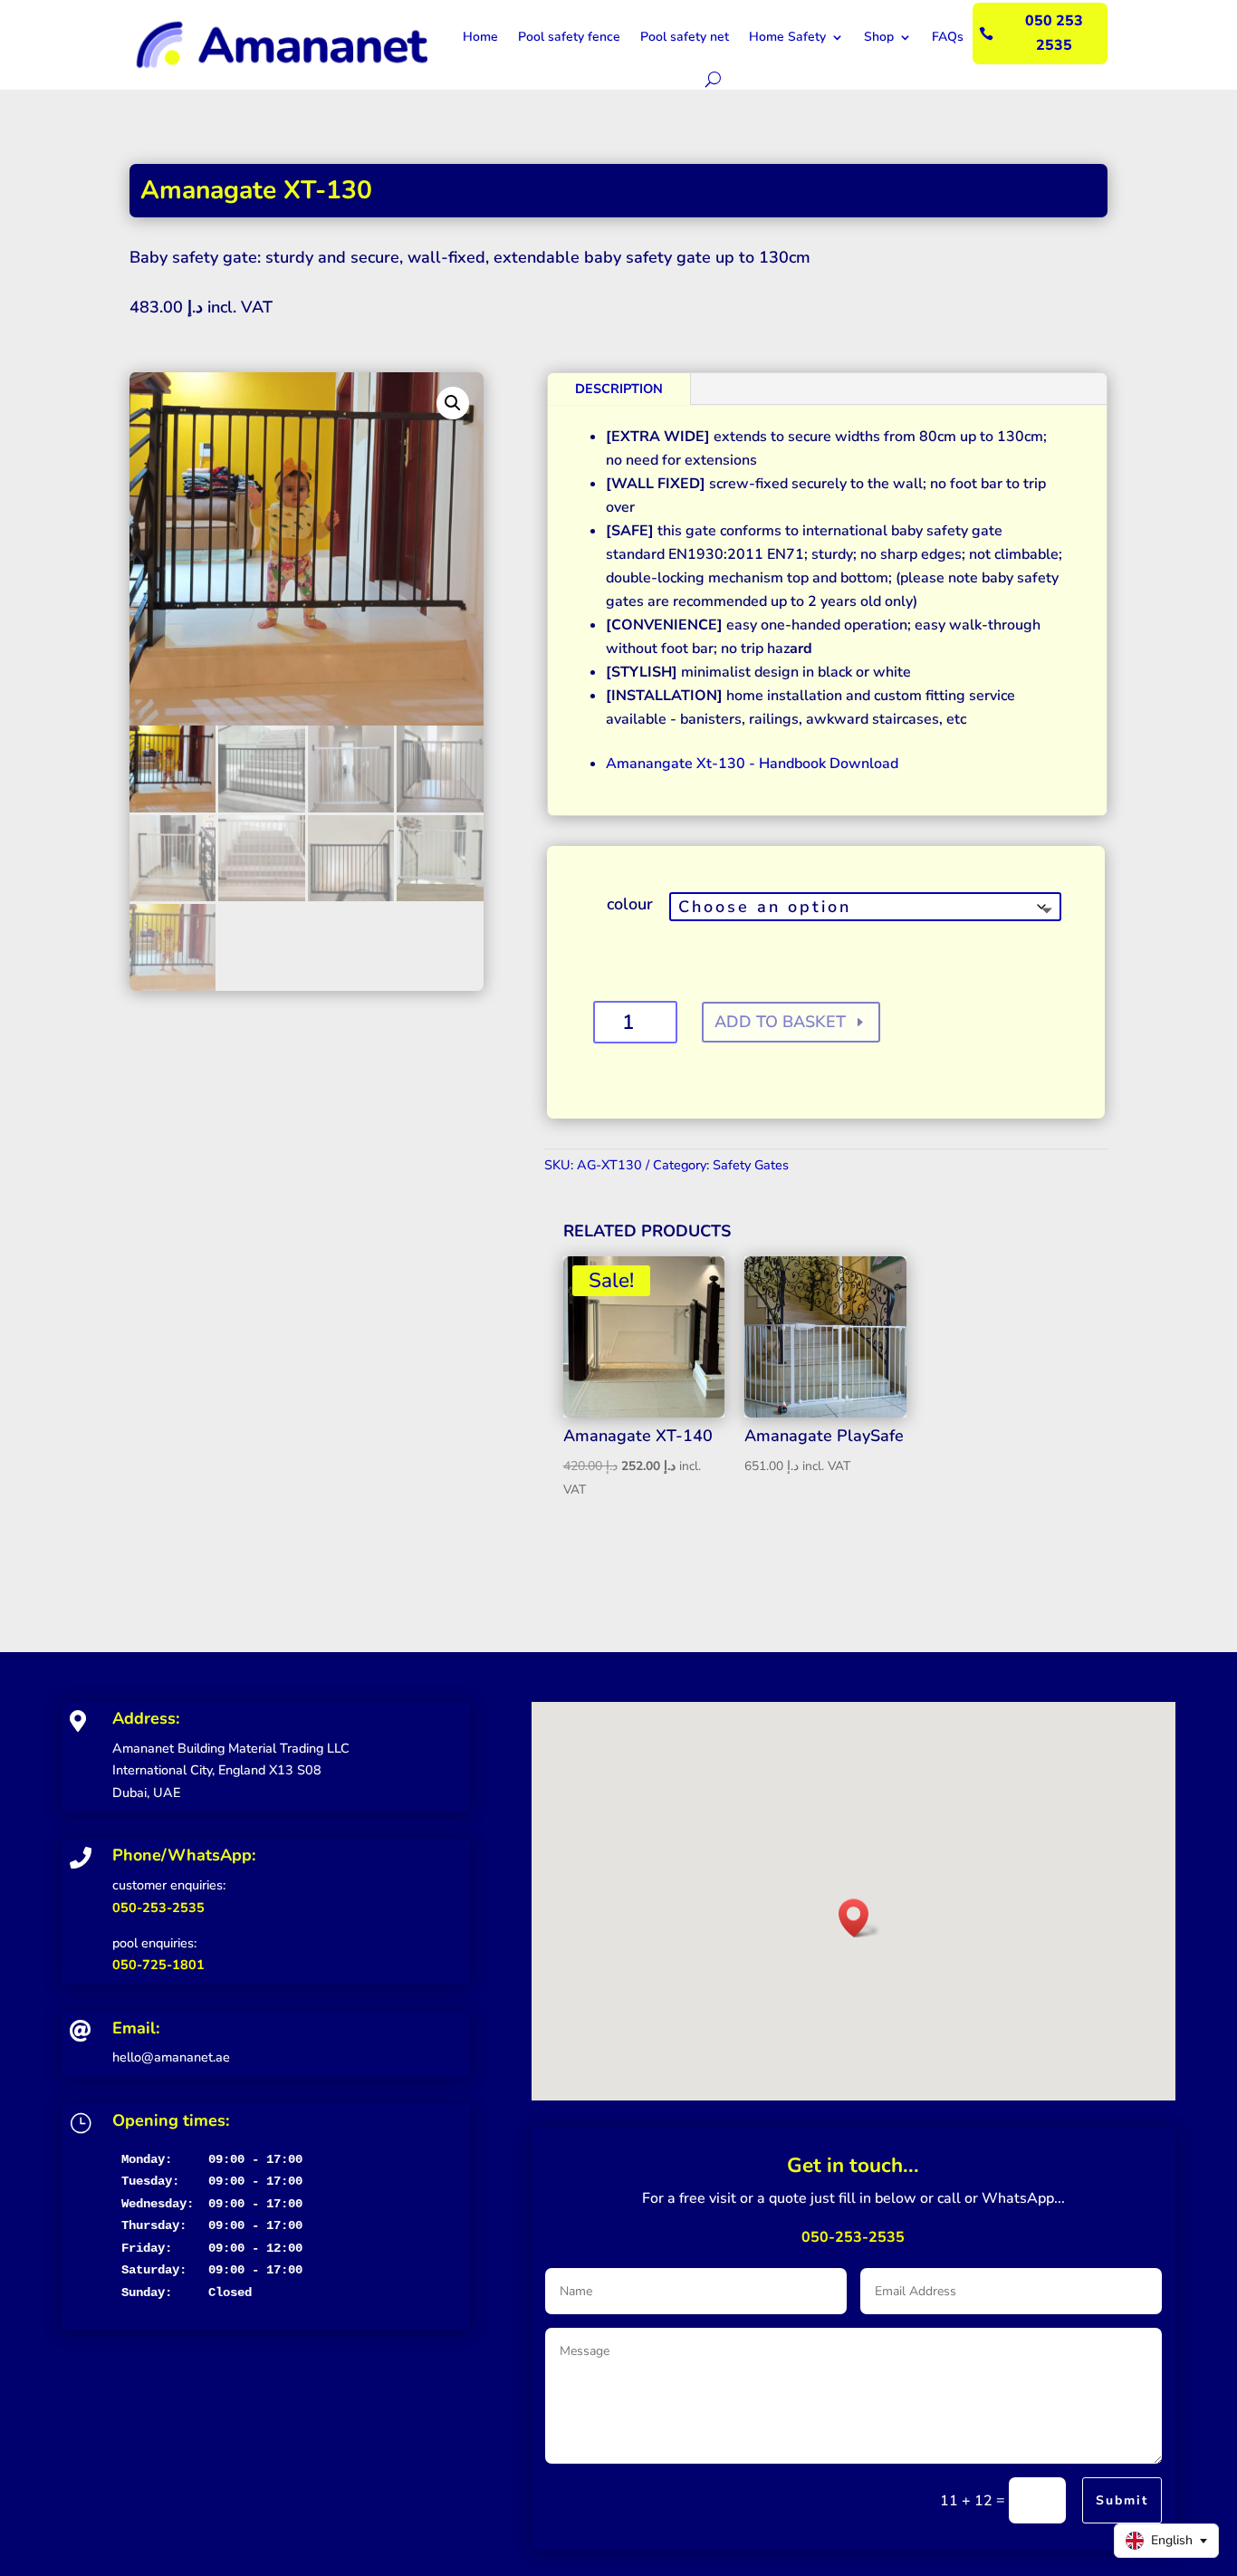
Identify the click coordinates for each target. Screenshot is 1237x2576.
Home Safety (787, 37)
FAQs (948, 37)
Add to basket (780, 1022)
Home (480, 37)
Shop (879, 37)
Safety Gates (751, 1165)
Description (619, 389)
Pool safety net (685, 37)
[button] (453, 403)
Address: (146, 1718)
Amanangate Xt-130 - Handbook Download (752, 764)
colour (630, 904)
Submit (1122, 2500)
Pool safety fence (569, 37)
